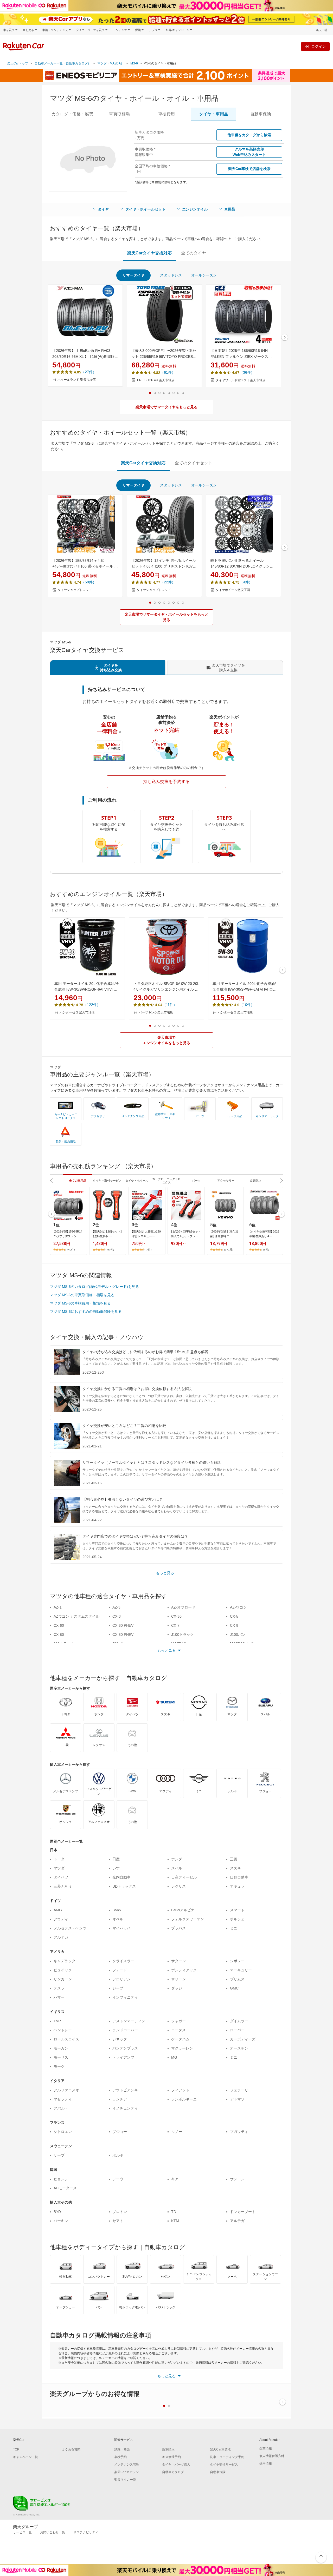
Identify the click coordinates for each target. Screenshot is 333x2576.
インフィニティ (125, 1997)
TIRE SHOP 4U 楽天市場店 (156, 380)
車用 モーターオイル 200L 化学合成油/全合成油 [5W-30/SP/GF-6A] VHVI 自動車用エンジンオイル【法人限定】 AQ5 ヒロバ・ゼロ (245, 987)
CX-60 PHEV (123, 1625)
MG (174, 2057)
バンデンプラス (125, 2048)
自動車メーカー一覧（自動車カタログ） (63, 63)
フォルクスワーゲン (188, 1919)
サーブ (59, 2155)
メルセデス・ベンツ (70, 1928)
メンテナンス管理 (127, 2465)
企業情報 (266, 2448)
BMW (117, 1910)
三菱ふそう (63, 1886)
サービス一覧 (22, 2532)
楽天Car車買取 (220, 2449)
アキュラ (237, 1886)
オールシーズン (204, 275)
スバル (177, 1868)
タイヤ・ (214, 114)
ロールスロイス (66, 2039)
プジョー (120, 2132)
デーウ (118, 2179)
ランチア (120, 2099)
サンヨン (237, 2179)
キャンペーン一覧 (25, 2457)
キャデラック (65, 1961)
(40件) (71, 1250)
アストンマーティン (129, 2021)
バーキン (61, 2221)
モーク (59, 2066)
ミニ (234, 1928)
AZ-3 (116, 1607)
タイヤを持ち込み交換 (111, 668)
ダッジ (177, 1988)
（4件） (246, 582)
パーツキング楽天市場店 (156, 1012)
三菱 (234, 1859)
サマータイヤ (133, 275)
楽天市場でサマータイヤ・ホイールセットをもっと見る (166, 617)
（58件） (89, 582)
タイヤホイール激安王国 (233, 590)
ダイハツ (61, 1877)
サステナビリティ (86, 2532)
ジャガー (178, 2021)
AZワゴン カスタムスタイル (76, 1616)
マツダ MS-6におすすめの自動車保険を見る (86, 1312)
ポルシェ (237, 1919)
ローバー (237, 2030)
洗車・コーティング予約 (227, 2457)
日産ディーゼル (184, 1877)
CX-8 (234, 1625)
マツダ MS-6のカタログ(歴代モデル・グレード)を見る (94, 1287)
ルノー (177, 2132)
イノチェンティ (125, 2108)
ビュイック (63, 1970)
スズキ (235, 1868)
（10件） (247, 1005)
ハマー (59, 1997)
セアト (118, 2221)
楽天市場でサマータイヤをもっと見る (166, 407)
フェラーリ (239, 2090)
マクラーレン (182, 2048)
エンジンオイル (195, 209)
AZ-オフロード (183, 1607)
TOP (16, 2449)
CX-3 (117, 1616)
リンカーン (63, 1979)
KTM (175, 2221)
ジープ (118, 1988)
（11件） (170, 1005)
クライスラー (123, 1961)
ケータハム (180, 2039)
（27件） (89, 372)
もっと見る (165, 1573)
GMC (234, 1988)
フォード (120, 1970)
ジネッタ (120, 2039)
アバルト (61, 2108)
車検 (166, 114)
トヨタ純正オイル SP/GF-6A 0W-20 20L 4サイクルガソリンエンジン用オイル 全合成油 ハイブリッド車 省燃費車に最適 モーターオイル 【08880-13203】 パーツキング (166, 987)
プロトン (120, 2212)
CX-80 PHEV (123, 1635)
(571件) (229, 1250)
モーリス (61, 2057)
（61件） (168, 372)
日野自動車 (239, 1877)
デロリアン (121, 1979)
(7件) (149, 1250)
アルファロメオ (66, 2090)
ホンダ (177, 1859)
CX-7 (175, 1625)
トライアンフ (123, 2057)
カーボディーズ (243, 2039)
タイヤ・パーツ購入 (176, 2465)
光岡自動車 (121, 1877)
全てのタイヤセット (194, 463)
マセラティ (63, 2099)
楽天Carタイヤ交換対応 (149, 253)
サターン (178, 1961)
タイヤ (103, 209)
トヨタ (59, 1859)
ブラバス (178, 1928)
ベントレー (63, 2030)
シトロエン (63, 2132)
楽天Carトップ (18, 63)
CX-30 (176, 1616)
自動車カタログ (173, 2472)
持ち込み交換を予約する (166, 782)
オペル (118, 1919)
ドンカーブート (243, 2212)
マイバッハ (121, 1928)
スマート (237, 1910)
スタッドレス (171, 275)
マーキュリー (241, 1970)
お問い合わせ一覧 (53, 2532)
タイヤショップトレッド (75, 590)
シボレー (237, 1961)
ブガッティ (239, 2132)
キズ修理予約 (171, 2457)
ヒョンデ (61, 2179)
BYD (57, 2212)
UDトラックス (124, 1886)
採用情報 (266, 2463)
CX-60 (59, 1625)
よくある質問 (71, 2449)
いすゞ (118, 1868)
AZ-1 (58, 1607)
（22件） (168, 582)
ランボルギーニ (184, 2099)
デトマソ (237, 2099)
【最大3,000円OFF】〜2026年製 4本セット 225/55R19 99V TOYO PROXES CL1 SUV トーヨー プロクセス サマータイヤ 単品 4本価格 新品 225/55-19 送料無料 (164, 354)
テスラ (59, 1988)
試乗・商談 (122, 2449)
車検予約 (120, 2457)
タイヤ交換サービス (224, 2465)
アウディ (61, 1919)
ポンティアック (184, 1970)
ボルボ (118, 2155)
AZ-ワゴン (238, 1607)
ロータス (178, 2030)
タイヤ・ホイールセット (145, 209)
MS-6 (134, 63)
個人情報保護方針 (272, 2456)
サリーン (178, 1979)
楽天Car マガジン (127, 2472)
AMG (58, 1910)
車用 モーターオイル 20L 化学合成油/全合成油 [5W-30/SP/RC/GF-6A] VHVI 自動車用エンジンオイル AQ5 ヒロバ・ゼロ (87, 987)
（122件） (92, 1005)
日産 (116, 1859)
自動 (261, 114)
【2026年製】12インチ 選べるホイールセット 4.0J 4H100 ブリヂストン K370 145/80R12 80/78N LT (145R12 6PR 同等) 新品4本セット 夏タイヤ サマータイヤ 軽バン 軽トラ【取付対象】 (164, 564)
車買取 (119, 114)
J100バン (238, 1635)
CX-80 (59, 1635)
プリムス (237, 1979)
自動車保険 (218, 2472)
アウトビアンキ (125, 2090)
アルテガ (61, 1937)
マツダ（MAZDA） (111, 63)
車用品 (230, 209)
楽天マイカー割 (125, 2480)
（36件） (247, 372)
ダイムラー (239, 2021)
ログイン (318, 46)
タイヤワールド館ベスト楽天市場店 (241, 380)
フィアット (180, 2090)
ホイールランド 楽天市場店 (77, 380)
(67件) (110, 1250)
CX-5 (234, 1616)
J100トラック (182, 1635)
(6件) (266, 1250)
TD (174, 2212)
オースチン (239, 2048)
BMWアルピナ (183, 1910)
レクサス (178, 1886)
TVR (57, 2021)
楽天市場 (322, 30)
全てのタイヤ (194, 253)
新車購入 (168, 2449)
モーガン (61, 2048)
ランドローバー (125, 2030)
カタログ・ (72, 114)
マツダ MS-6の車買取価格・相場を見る (82, 1295)
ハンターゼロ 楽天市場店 (77, 1012)
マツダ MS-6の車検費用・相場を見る (80, 1303)
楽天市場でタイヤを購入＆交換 (228, 668)
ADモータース (65, 2188)
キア (175, 2179)
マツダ (59, 1868)
